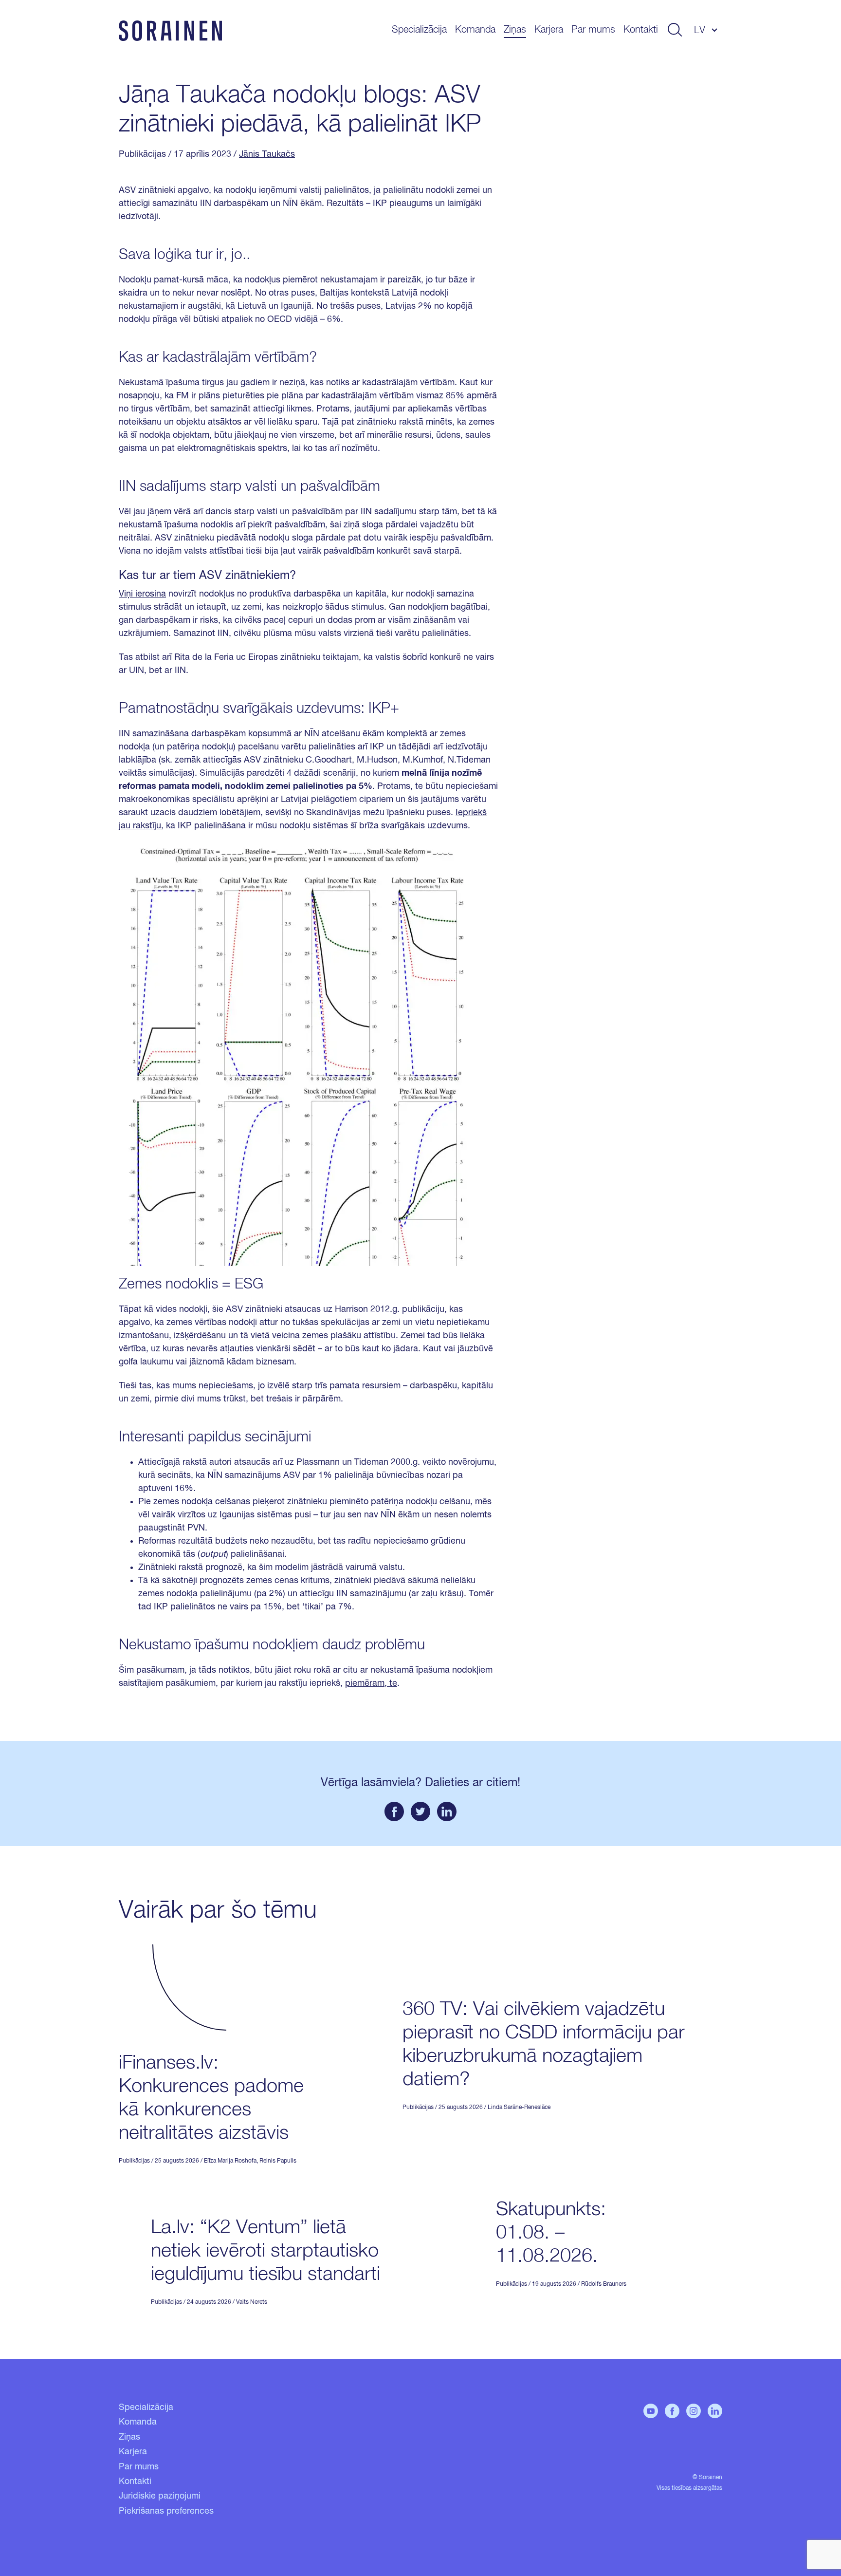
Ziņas (515, 30)
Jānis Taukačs (267, 154)
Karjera (549, 30)
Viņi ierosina (142, 594)
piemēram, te (371, 1683)
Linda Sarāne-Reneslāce (519, 2108)
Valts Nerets (252, 2302)
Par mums (593, 30)
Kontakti (641, 30)
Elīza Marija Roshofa (230, 2161)
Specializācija (419, 30)
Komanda (475, 30)
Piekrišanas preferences (166, 2511)
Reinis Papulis (278, 2161)
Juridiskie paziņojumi (160, 2496)
